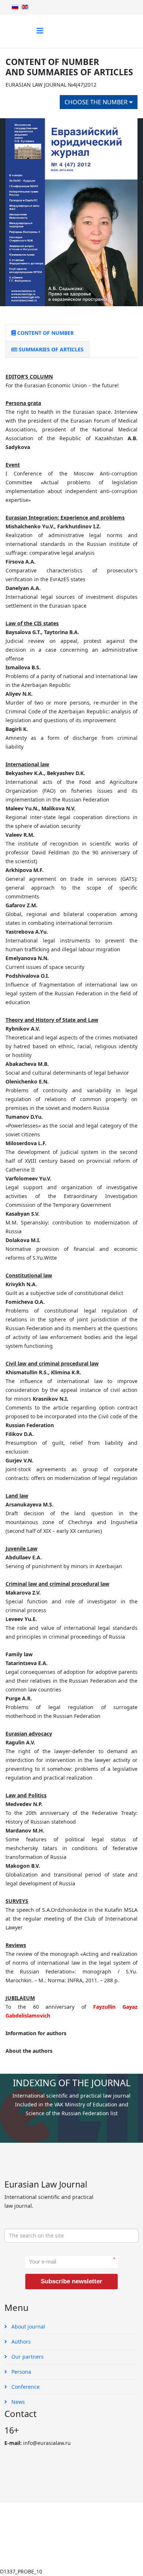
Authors (20, 2342)
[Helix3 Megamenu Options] (40, 31)
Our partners (27, 2357)
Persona (21, 2372)
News (17, 2402)
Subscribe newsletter (71, 2281)
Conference (25, 2387)
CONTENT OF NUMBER (45, 333)
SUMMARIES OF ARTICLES (50, 349)
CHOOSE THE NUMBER (97, 102)
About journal (27, 2327)
